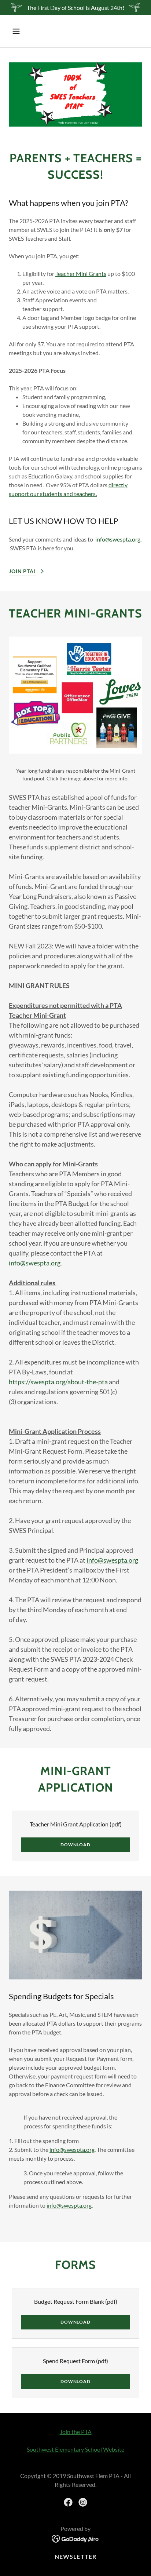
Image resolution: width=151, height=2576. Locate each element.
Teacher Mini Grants (81, 274)
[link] (68, 2502)
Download (75, 1845)
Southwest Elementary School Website (75, 2449)
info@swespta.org (118, 539)
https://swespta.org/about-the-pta (58, 1382)
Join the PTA (76, 2432)
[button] (19, 31)
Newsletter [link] (75, 2556)
